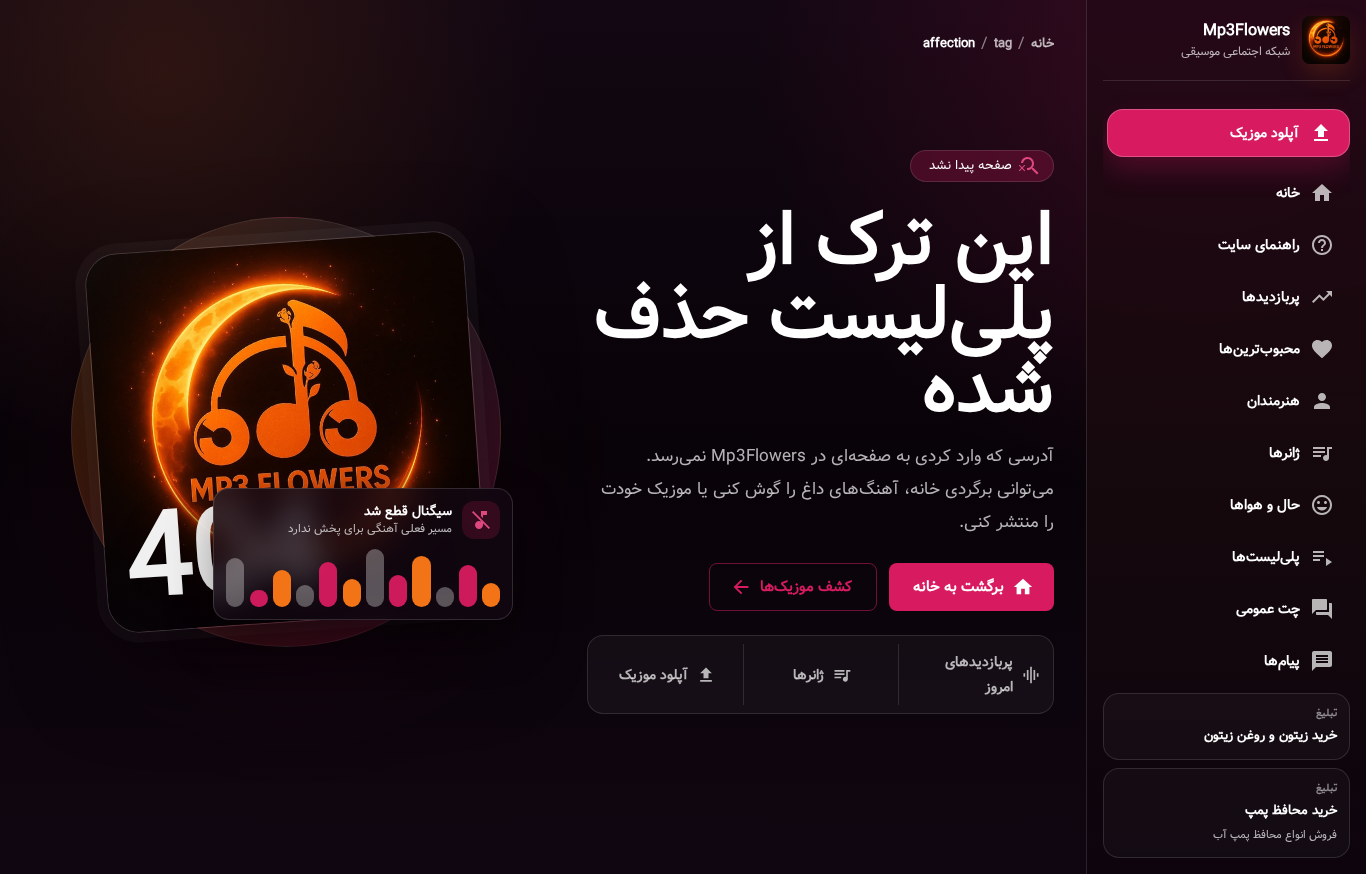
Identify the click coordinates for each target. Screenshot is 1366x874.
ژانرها (808, 674)
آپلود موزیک (653, 674)
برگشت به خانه (958, 587)
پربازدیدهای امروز (979, 674)
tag (1003, 44)
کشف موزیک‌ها (806, 587)
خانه (1042, 44)
